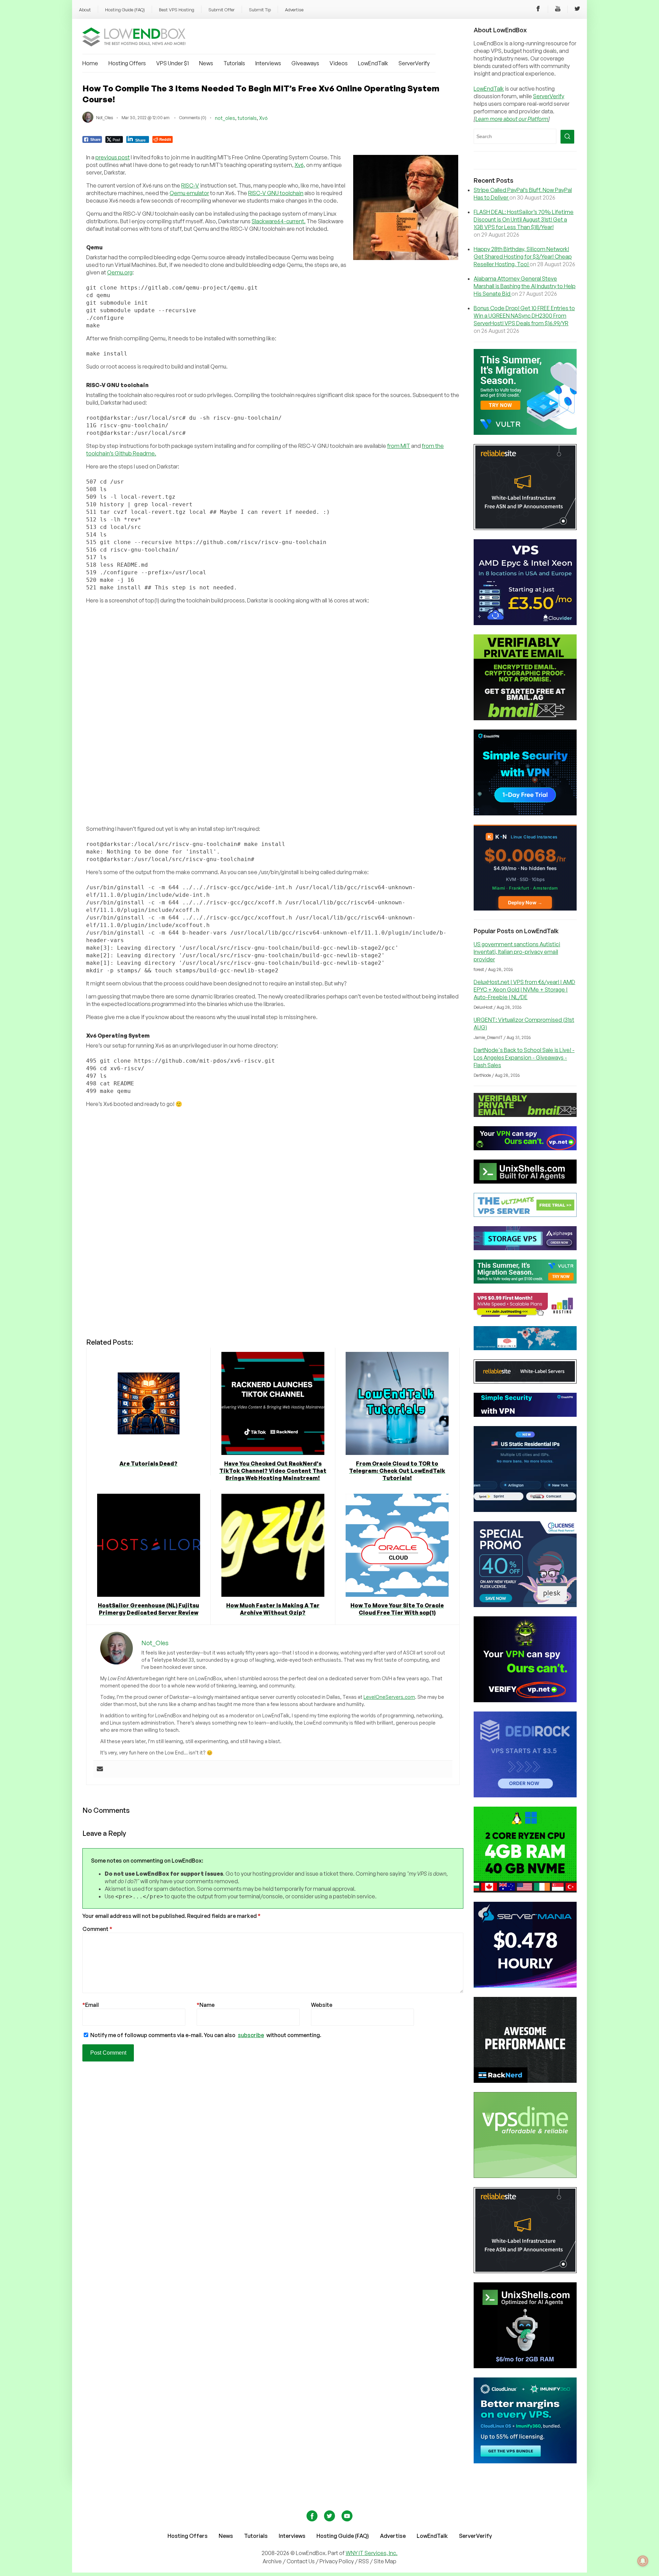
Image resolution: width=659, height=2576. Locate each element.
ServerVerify (414, 63)
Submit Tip (260, 10)
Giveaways (305, 63)
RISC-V (190, 185)
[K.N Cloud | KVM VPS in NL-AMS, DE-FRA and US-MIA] (525, 908)
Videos (339, 63)
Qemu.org (120, 272)
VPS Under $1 (172, 63)
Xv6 (263, 118)
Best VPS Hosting (177, 10)
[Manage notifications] (643, 2561)
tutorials (247, 118)
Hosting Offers (127, 63)
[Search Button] (567, 137)
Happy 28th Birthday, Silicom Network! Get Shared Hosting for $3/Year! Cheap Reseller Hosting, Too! (523, 257)
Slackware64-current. (279, 221)
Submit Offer (222, 10)
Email (91, 2005)
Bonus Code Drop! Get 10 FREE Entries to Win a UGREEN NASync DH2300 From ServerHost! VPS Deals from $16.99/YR (524, 316)
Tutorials (234, 63)
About (85, 10)
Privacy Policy (337, 2561)
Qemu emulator (189, 193)
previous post (113, 157)
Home (90, 63)
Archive (272, 2561)
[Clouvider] (525, 623)
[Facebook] (538, 10)
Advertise (294, 10)
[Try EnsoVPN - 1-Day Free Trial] (525, 813)
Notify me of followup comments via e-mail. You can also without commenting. (205, 2035)
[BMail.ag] (525, 718)
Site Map (385, 2561)
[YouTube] (558, 10)
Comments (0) (193, 118)
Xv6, (300, 165)
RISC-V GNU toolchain (276, 193)
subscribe (251, 2035)
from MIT (399, 446)
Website (322, 2005)
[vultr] (525, 433)
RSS (364, 2561)
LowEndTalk (373, 63)
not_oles (225, 118)
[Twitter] (577, 10)
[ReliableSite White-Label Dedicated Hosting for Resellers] (525, 528)
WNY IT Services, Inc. (372, 2553)
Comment (97, 1929)
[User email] (100, 1769)
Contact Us (301, 2561)
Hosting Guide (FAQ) (125, 10)
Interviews (268, 63)
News (206, 63)
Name (206, 2005)
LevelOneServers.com (389, 1697)
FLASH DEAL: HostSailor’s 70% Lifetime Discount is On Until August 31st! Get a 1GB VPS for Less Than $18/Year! (524, 219)
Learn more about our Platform (512, 119)
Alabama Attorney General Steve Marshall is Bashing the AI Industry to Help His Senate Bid (525, 286)
